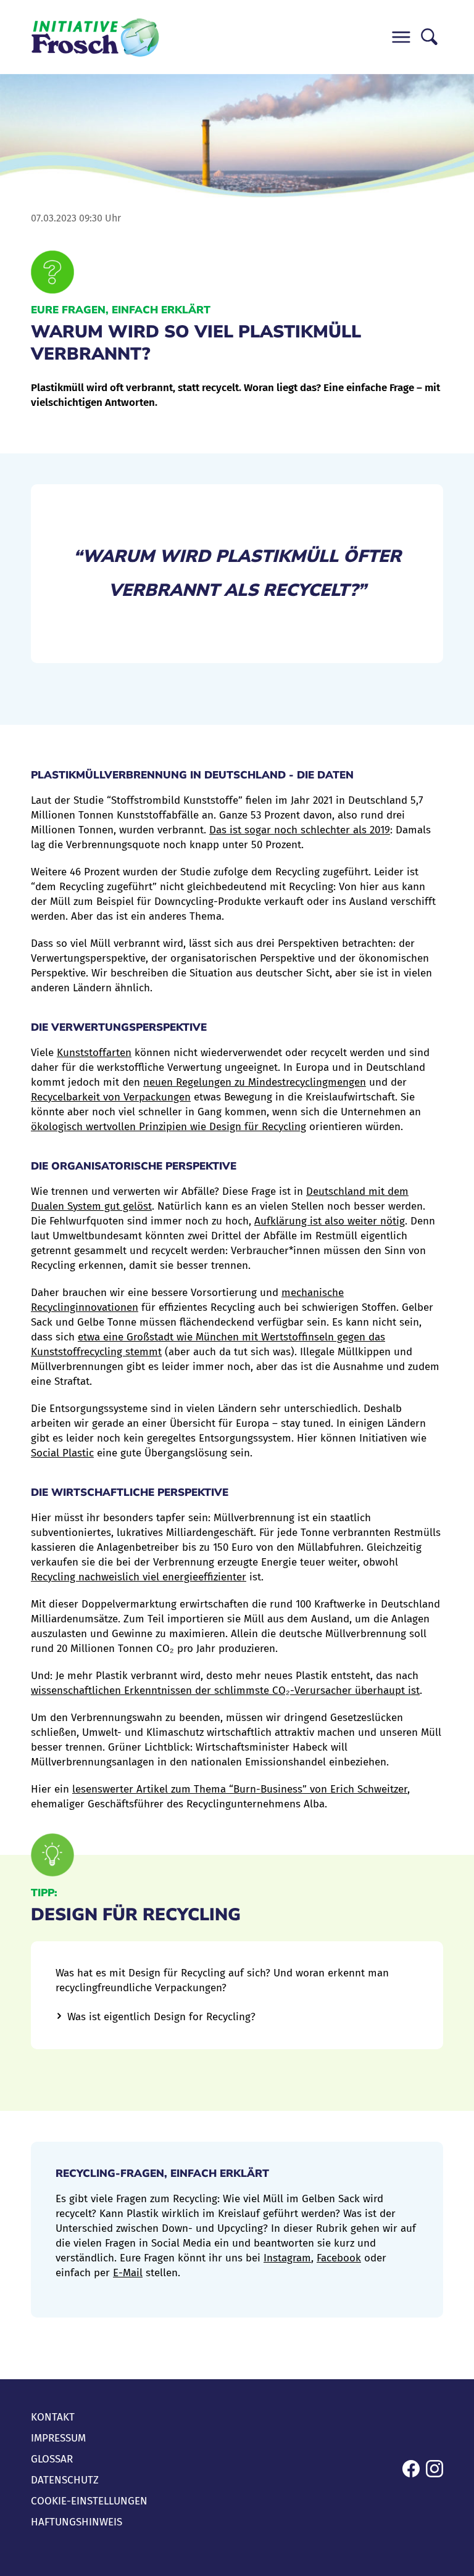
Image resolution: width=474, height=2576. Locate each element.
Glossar (52, 2459)
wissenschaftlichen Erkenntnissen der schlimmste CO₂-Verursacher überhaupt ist (225, 1690)
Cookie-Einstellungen (89, 2501)
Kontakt (53, 2417)
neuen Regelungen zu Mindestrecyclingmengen (255, 1082)
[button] (401, 37)
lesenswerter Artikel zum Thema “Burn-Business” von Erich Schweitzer (240, 1789)
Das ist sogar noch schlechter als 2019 (300, 830)
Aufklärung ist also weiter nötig (330, 1221)
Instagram (287, 2258)
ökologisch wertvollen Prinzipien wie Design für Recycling (168, 1127)
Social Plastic (62, 1453)
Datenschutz (65, 2480)
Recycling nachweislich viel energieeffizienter (139, 1577)
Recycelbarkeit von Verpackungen (111, 1097)
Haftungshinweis (77, 2522)
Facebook (339, 2258)
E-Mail (128, 2273)
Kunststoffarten (94, 1053)
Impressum (58, 2438)
